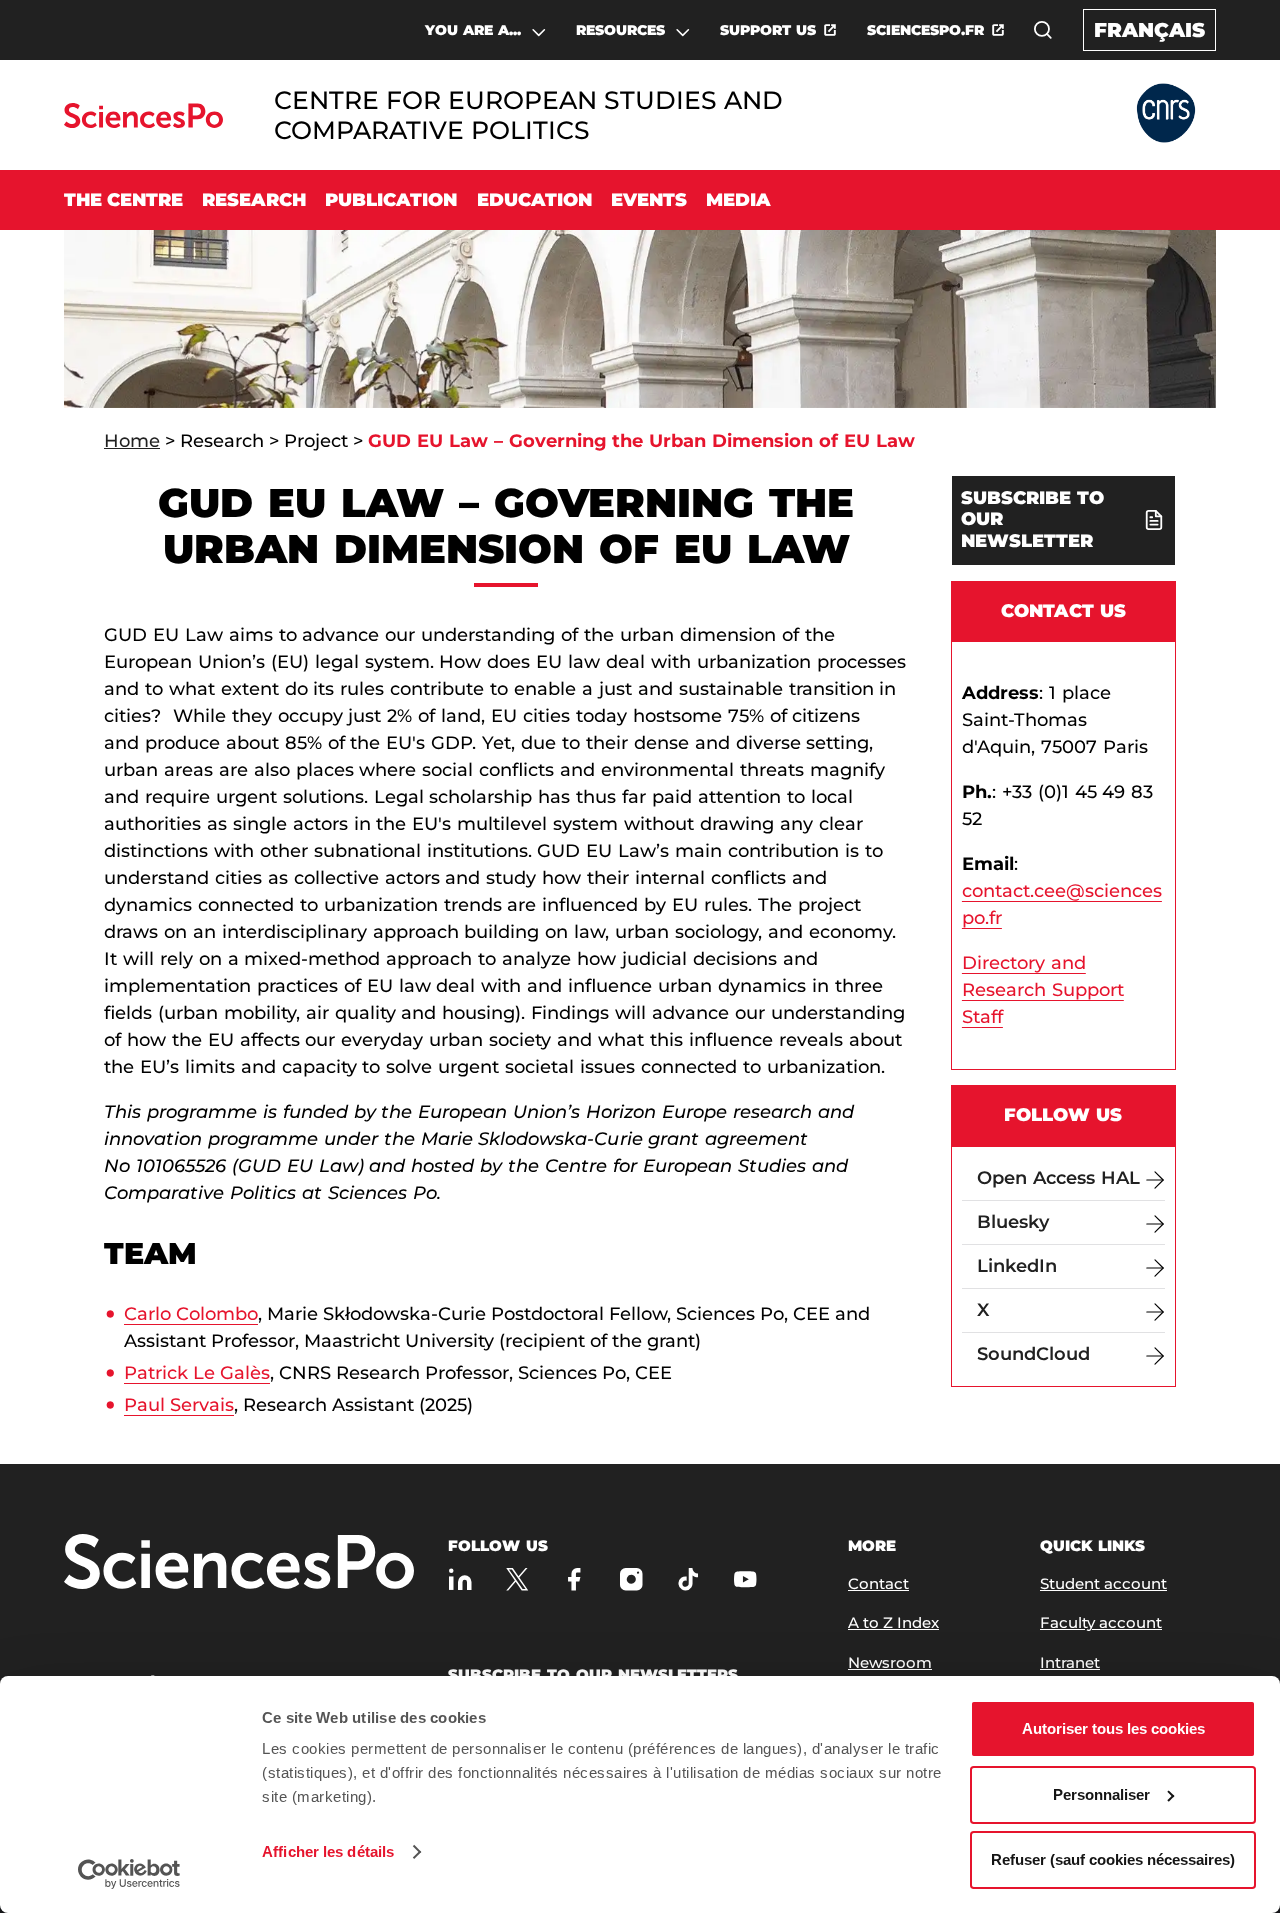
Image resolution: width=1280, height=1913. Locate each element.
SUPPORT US (768, 30)
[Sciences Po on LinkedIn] (460, 1579)
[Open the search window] (1043, 30)
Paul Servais (179, 1405)
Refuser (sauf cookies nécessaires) (1113, 1859)
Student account (1103, 1583)
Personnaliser (1101, 1794)
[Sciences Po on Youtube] (745, 1579)
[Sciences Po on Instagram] (631, 1579)
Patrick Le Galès (197, 1373)
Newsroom (890, 1662)
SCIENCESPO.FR (925, 30)
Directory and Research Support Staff (1043, 990)
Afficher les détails (328, 1851)
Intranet (1070, 1662)
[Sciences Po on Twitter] (517, 1579)
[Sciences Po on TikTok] (688, 1579)
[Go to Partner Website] (1166, 114)
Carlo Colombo (191, 1314)
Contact (878, 1583)
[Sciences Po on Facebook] (574, 1579)
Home (132, 441)
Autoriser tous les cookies (1113, 1728)
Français (1149, 30)
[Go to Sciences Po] (143, 122)
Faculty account (1101, 1622)
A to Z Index (893, 1622)
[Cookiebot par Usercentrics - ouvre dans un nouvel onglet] (129, 1874)
